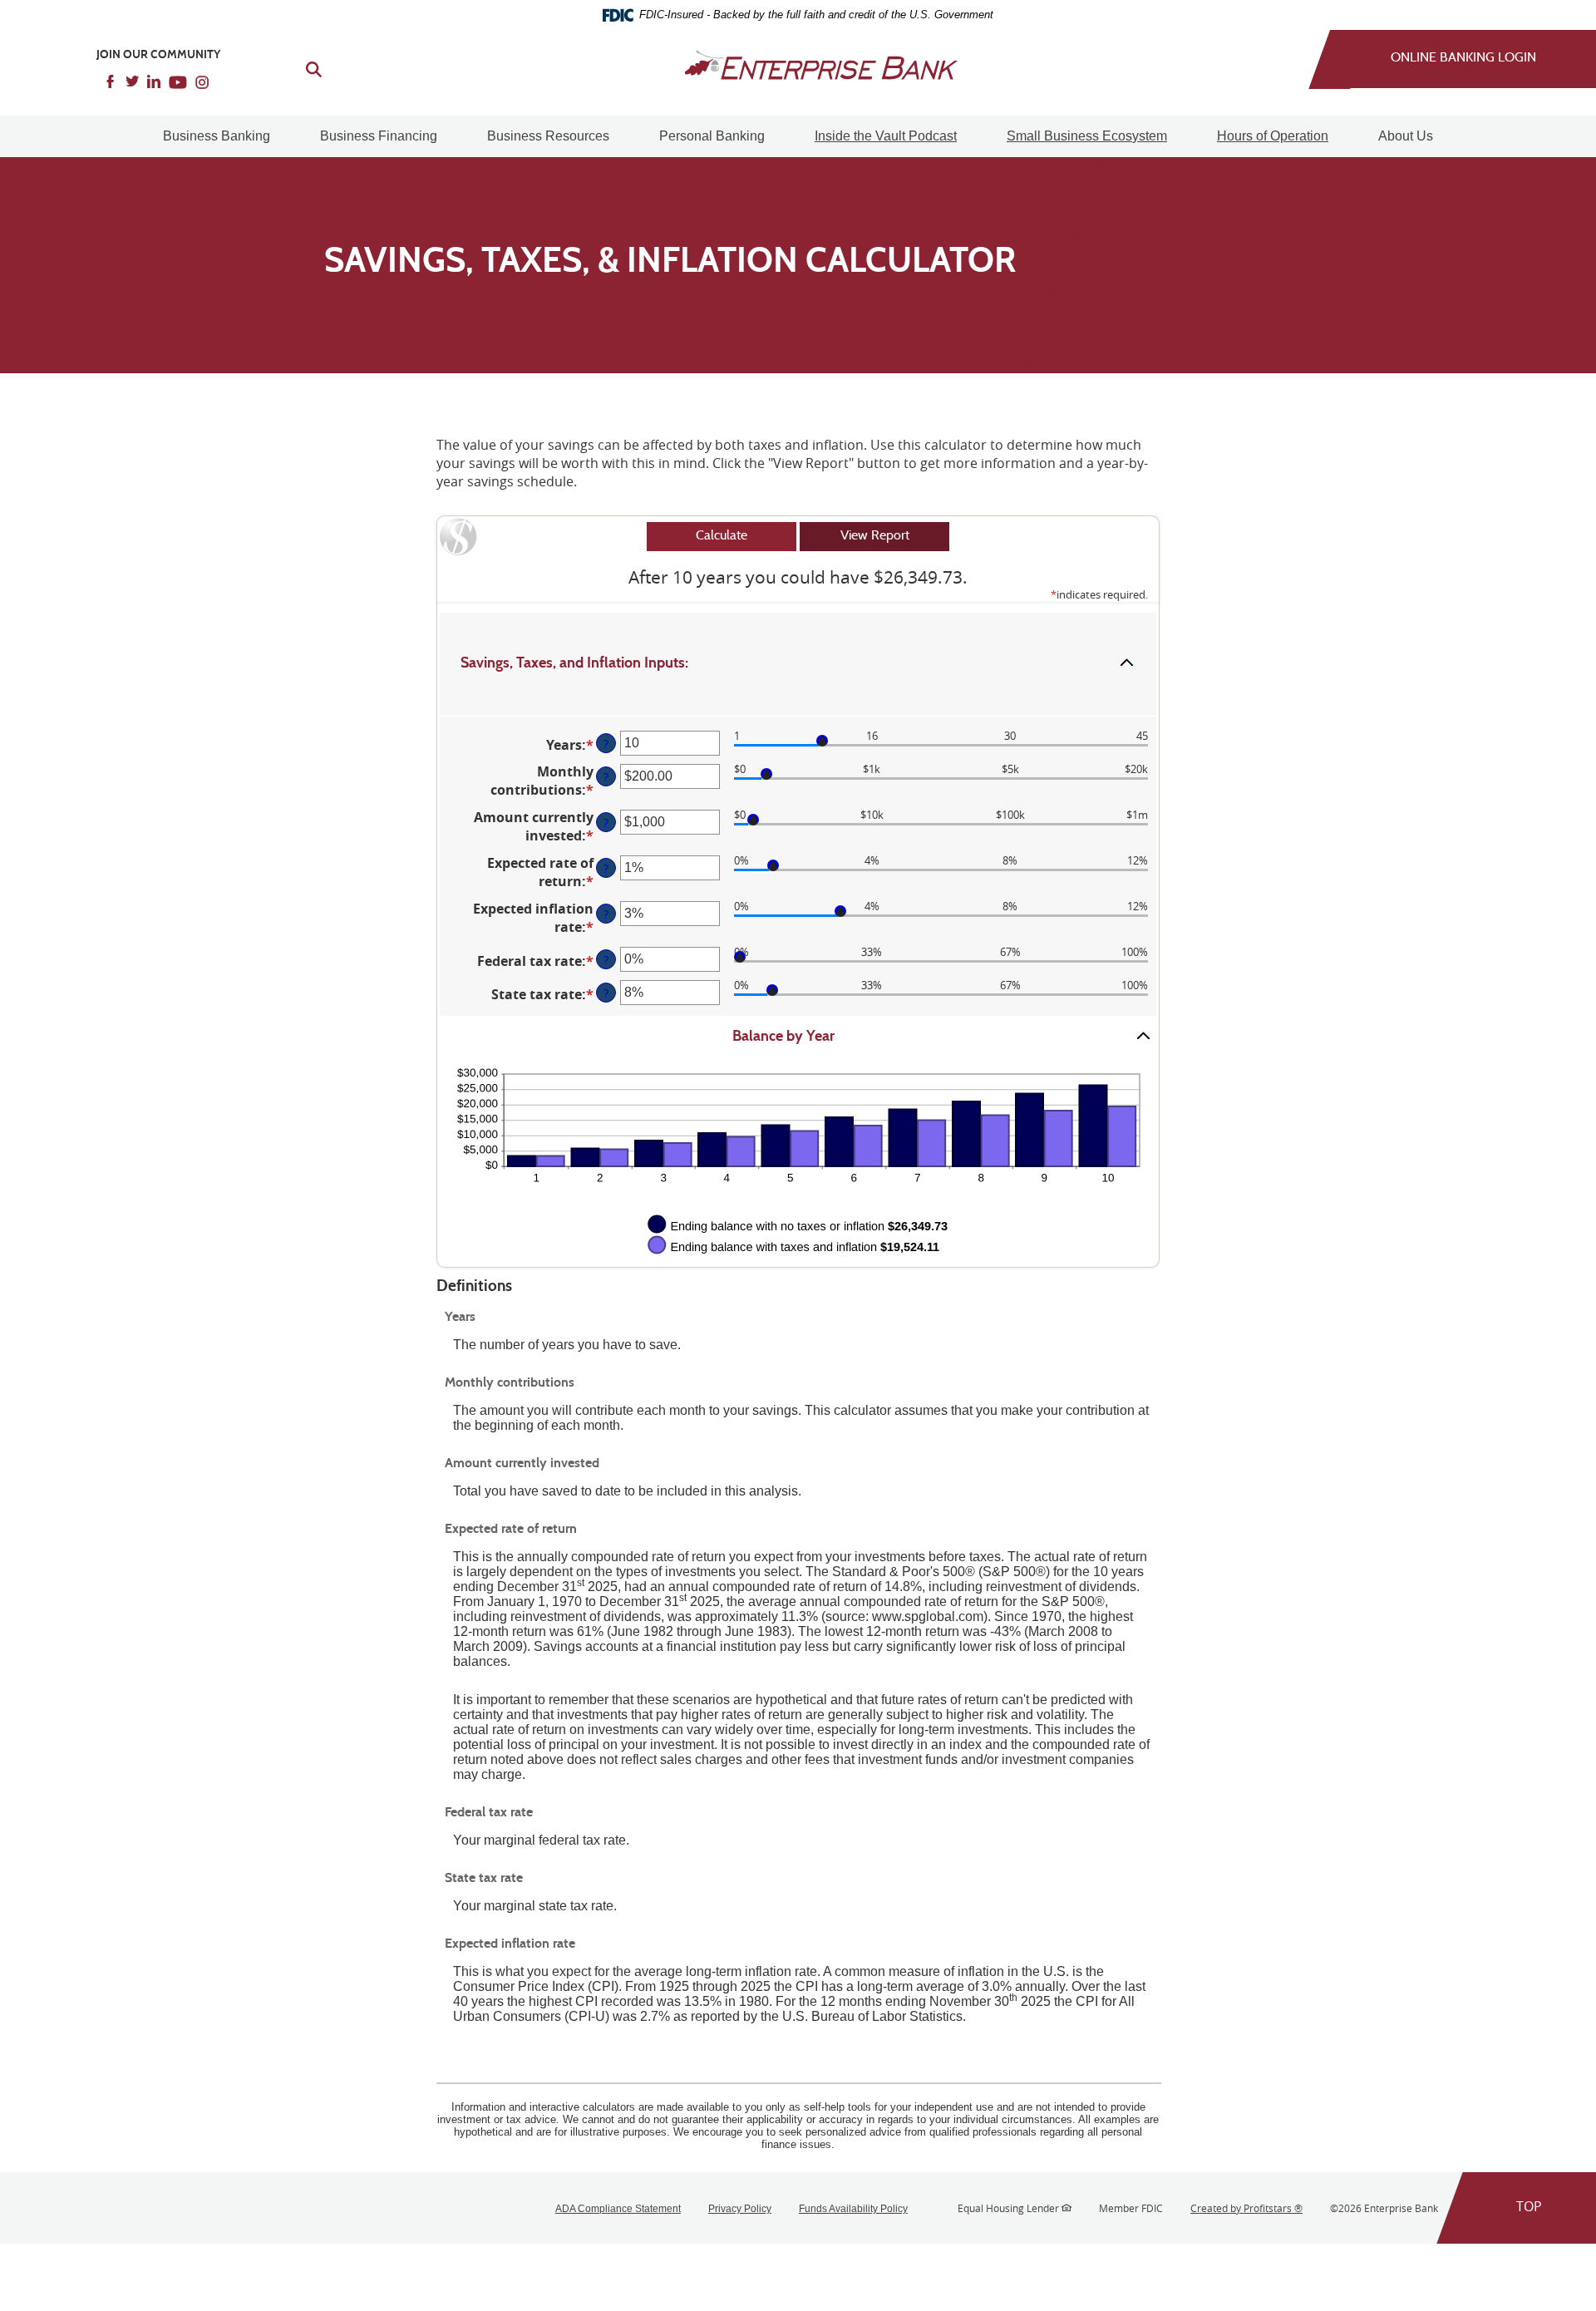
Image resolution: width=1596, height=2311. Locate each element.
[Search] (304, 68)
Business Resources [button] (548, 136)
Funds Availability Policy (853, 2209)
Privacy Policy (740, 2209)
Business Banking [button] (217, 136)
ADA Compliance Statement (618, 2209)
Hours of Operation (1273, 136)
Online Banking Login (1463, 58)
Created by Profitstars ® (1246, 2208)
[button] (798, 664)
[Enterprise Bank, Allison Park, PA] (798, 65)
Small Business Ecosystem (1087, 136)
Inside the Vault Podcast (886, 136)
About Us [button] (1406, 136)
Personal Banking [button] (712, 136)
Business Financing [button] (379, 136)
